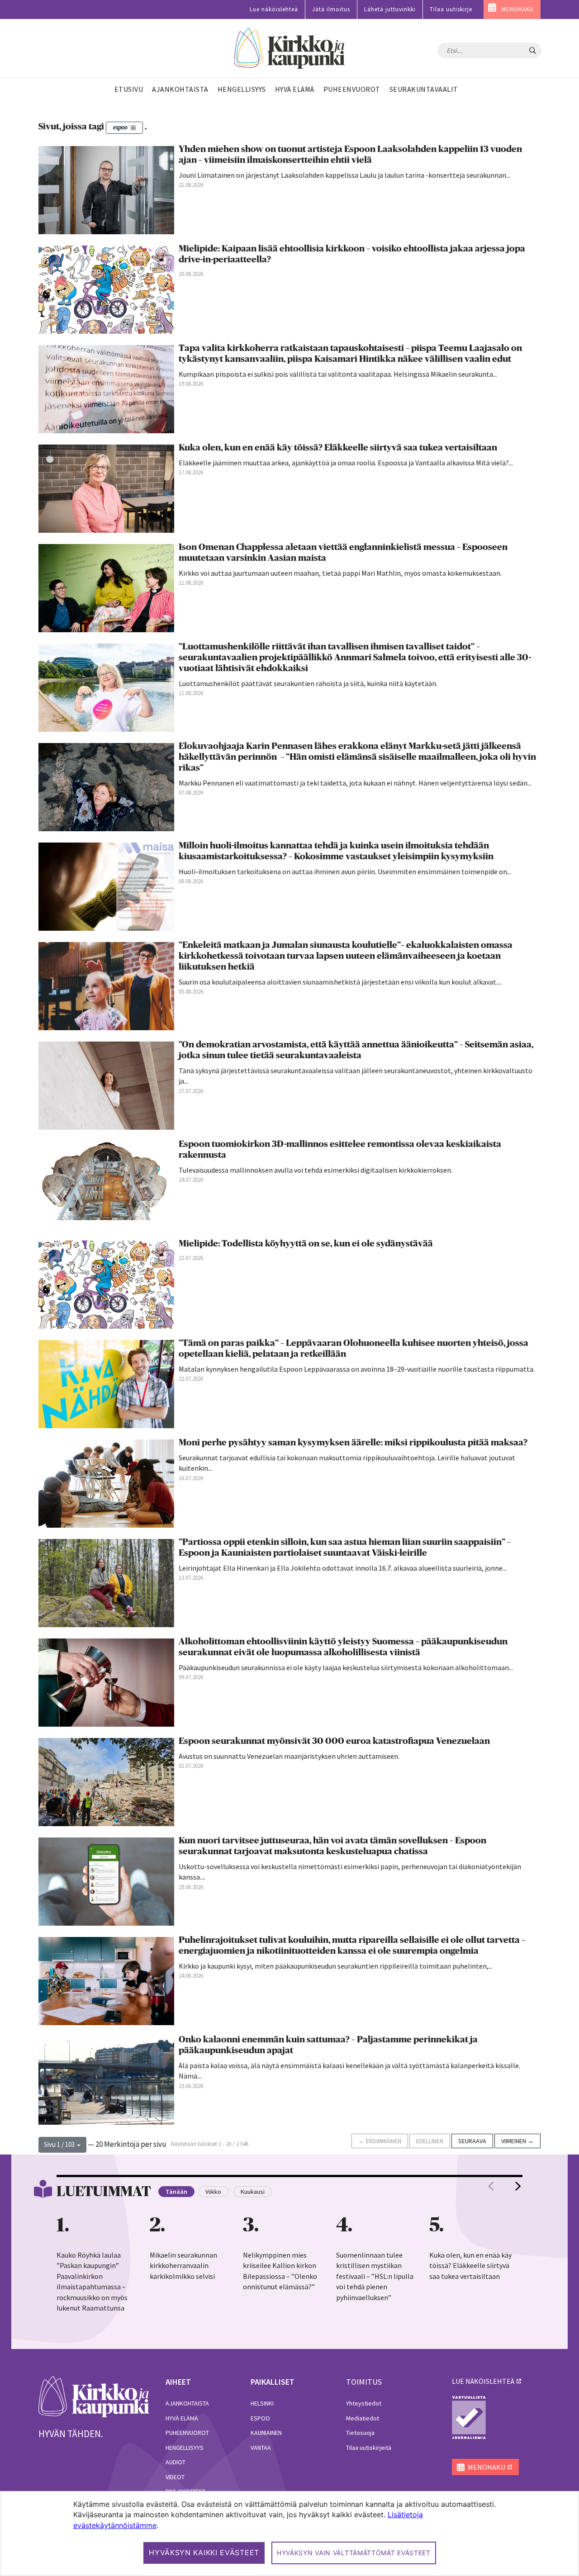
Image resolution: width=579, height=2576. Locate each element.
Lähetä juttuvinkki (390, 9)
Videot (175, 2477)
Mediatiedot (363, 2418)
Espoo (260, 2418)
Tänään (176, 2192)
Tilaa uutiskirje (451, 9)
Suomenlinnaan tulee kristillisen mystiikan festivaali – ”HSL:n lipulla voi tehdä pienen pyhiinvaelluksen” (375, 2276)
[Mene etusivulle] (94, 2396)
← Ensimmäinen (380, 2141)
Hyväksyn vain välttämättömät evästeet (354, 2553)
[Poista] (133, 128)
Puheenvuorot (187, 2433)
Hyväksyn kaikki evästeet (204, 2552)
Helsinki (262, 2403)
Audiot (176, 2462)
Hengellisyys (185, 2448)
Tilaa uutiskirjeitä (369, 2448)
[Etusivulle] (290, 49)
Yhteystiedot (364, 2403)
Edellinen (430, 2141)
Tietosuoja (360, 2433)
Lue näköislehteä (274, 9)
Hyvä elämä (182, 2418)
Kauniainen (266, 2433)
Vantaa (261, 2448)
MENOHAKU (518, 9)
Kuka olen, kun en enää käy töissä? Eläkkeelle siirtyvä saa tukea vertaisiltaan (470, 2266)
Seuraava (472, 2141)
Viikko (213, 2192)
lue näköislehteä (483, 2381)
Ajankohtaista (187, 2403)
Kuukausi (253, 2192)
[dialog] (289, 2533)
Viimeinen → (517, 2141)
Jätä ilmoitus (331, 9)
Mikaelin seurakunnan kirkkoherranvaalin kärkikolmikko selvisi (183, 2266)
